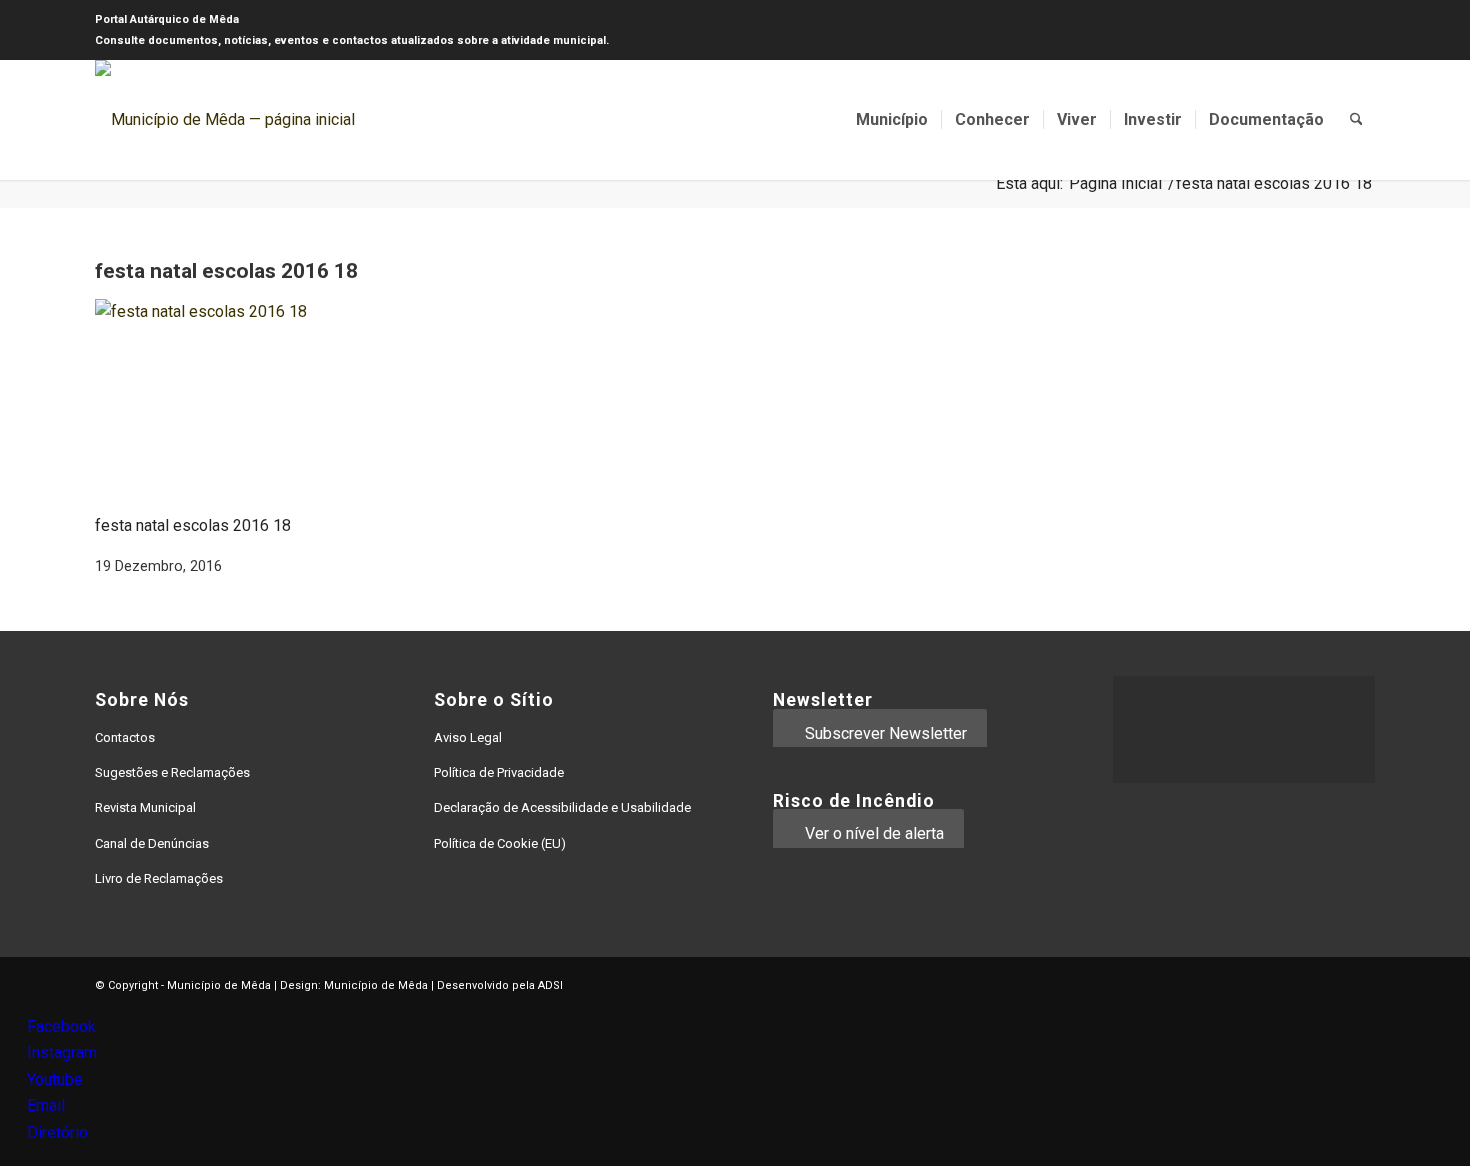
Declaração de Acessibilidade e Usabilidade (562, 807)
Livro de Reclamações (159, 878)
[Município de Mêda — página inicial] (225, 120)
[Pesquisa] (1356, 120)
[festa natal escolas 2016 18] (245, 311)
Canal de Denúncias (152, 843)
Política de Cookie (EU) (500, 843)
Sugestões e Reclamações (172, 772)
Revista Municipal (145, 807)
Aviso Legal (468, 737)
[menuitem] (892, 120)
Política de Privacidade (499, 772)
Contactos (125, 737)
